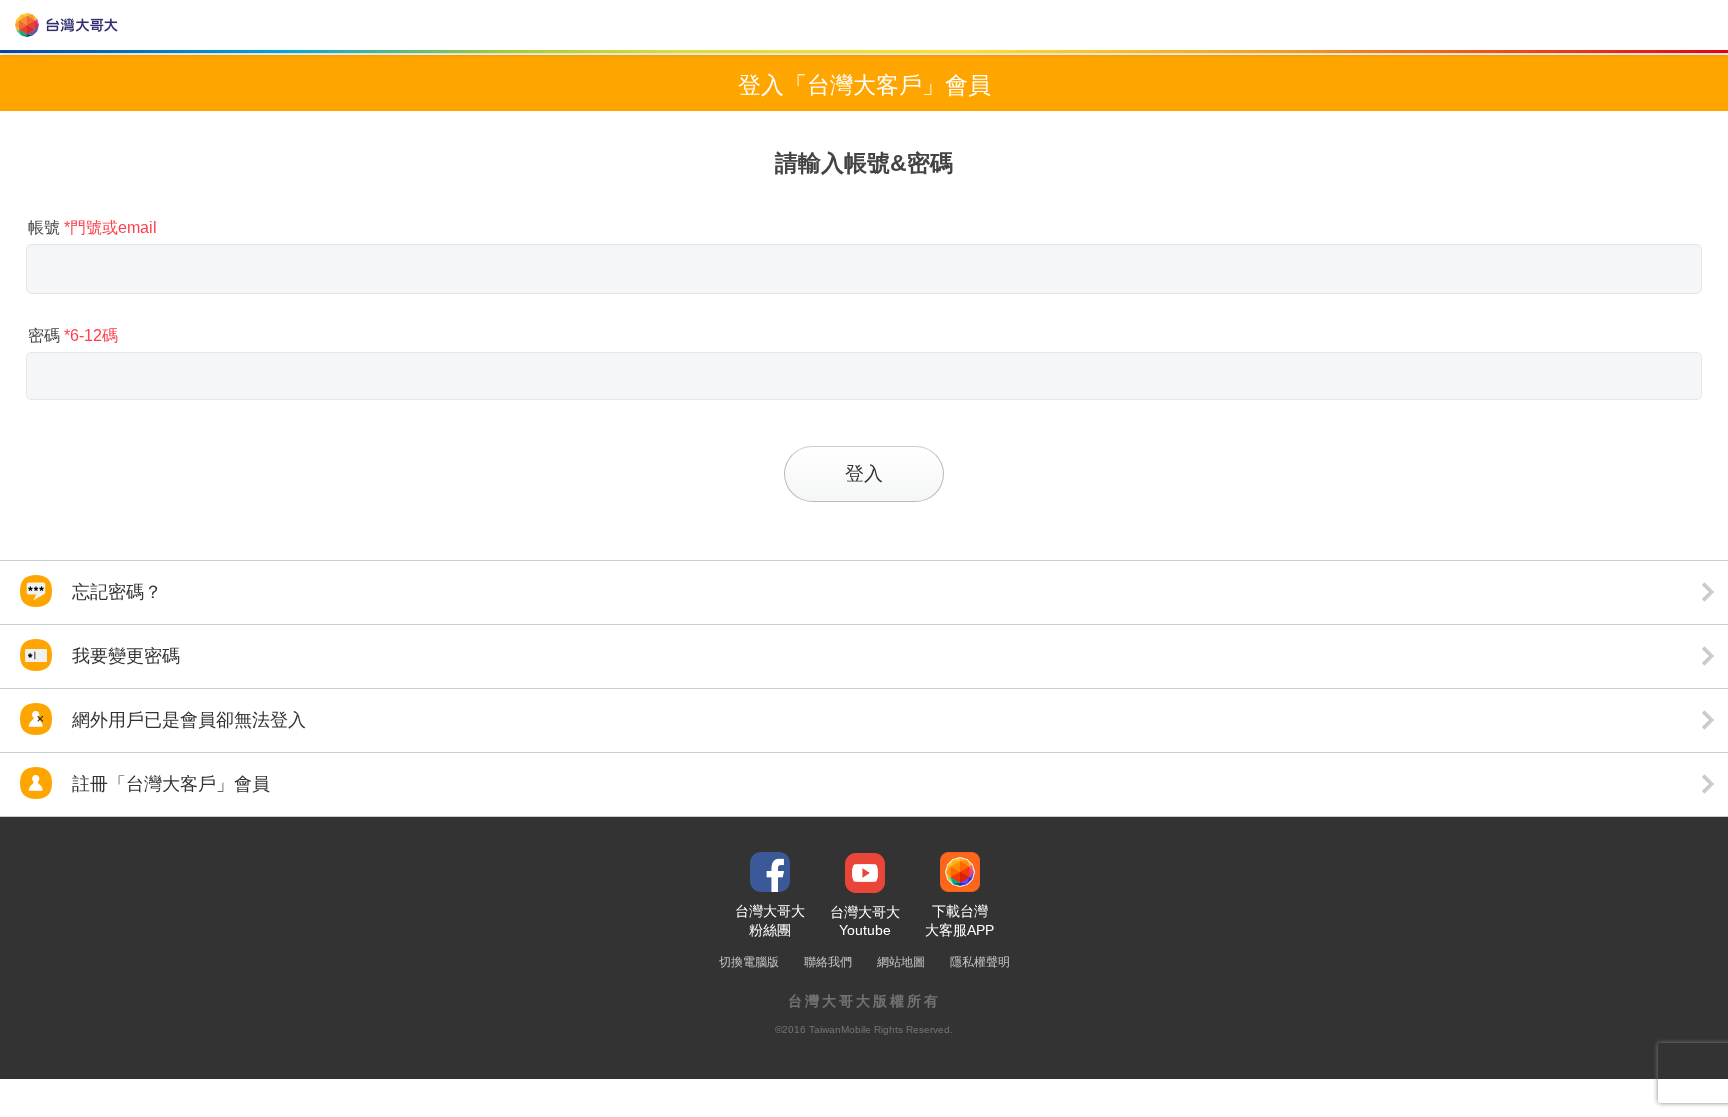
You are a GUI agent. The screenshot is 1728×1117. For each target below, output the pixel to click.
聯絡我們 (828, 962)
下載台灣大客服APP (959, 920)
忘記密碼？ (114, 592)
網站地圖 (901, 962)
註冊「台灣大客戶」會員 (168, 784)
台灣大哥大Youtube (865, 921)
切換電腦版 (749, 962)
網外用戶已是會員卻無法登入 (186, 720)
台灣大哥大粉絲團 (770, 920)
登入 (864, 473)
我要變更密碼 (123, 656)
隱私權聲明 (980, 962)
